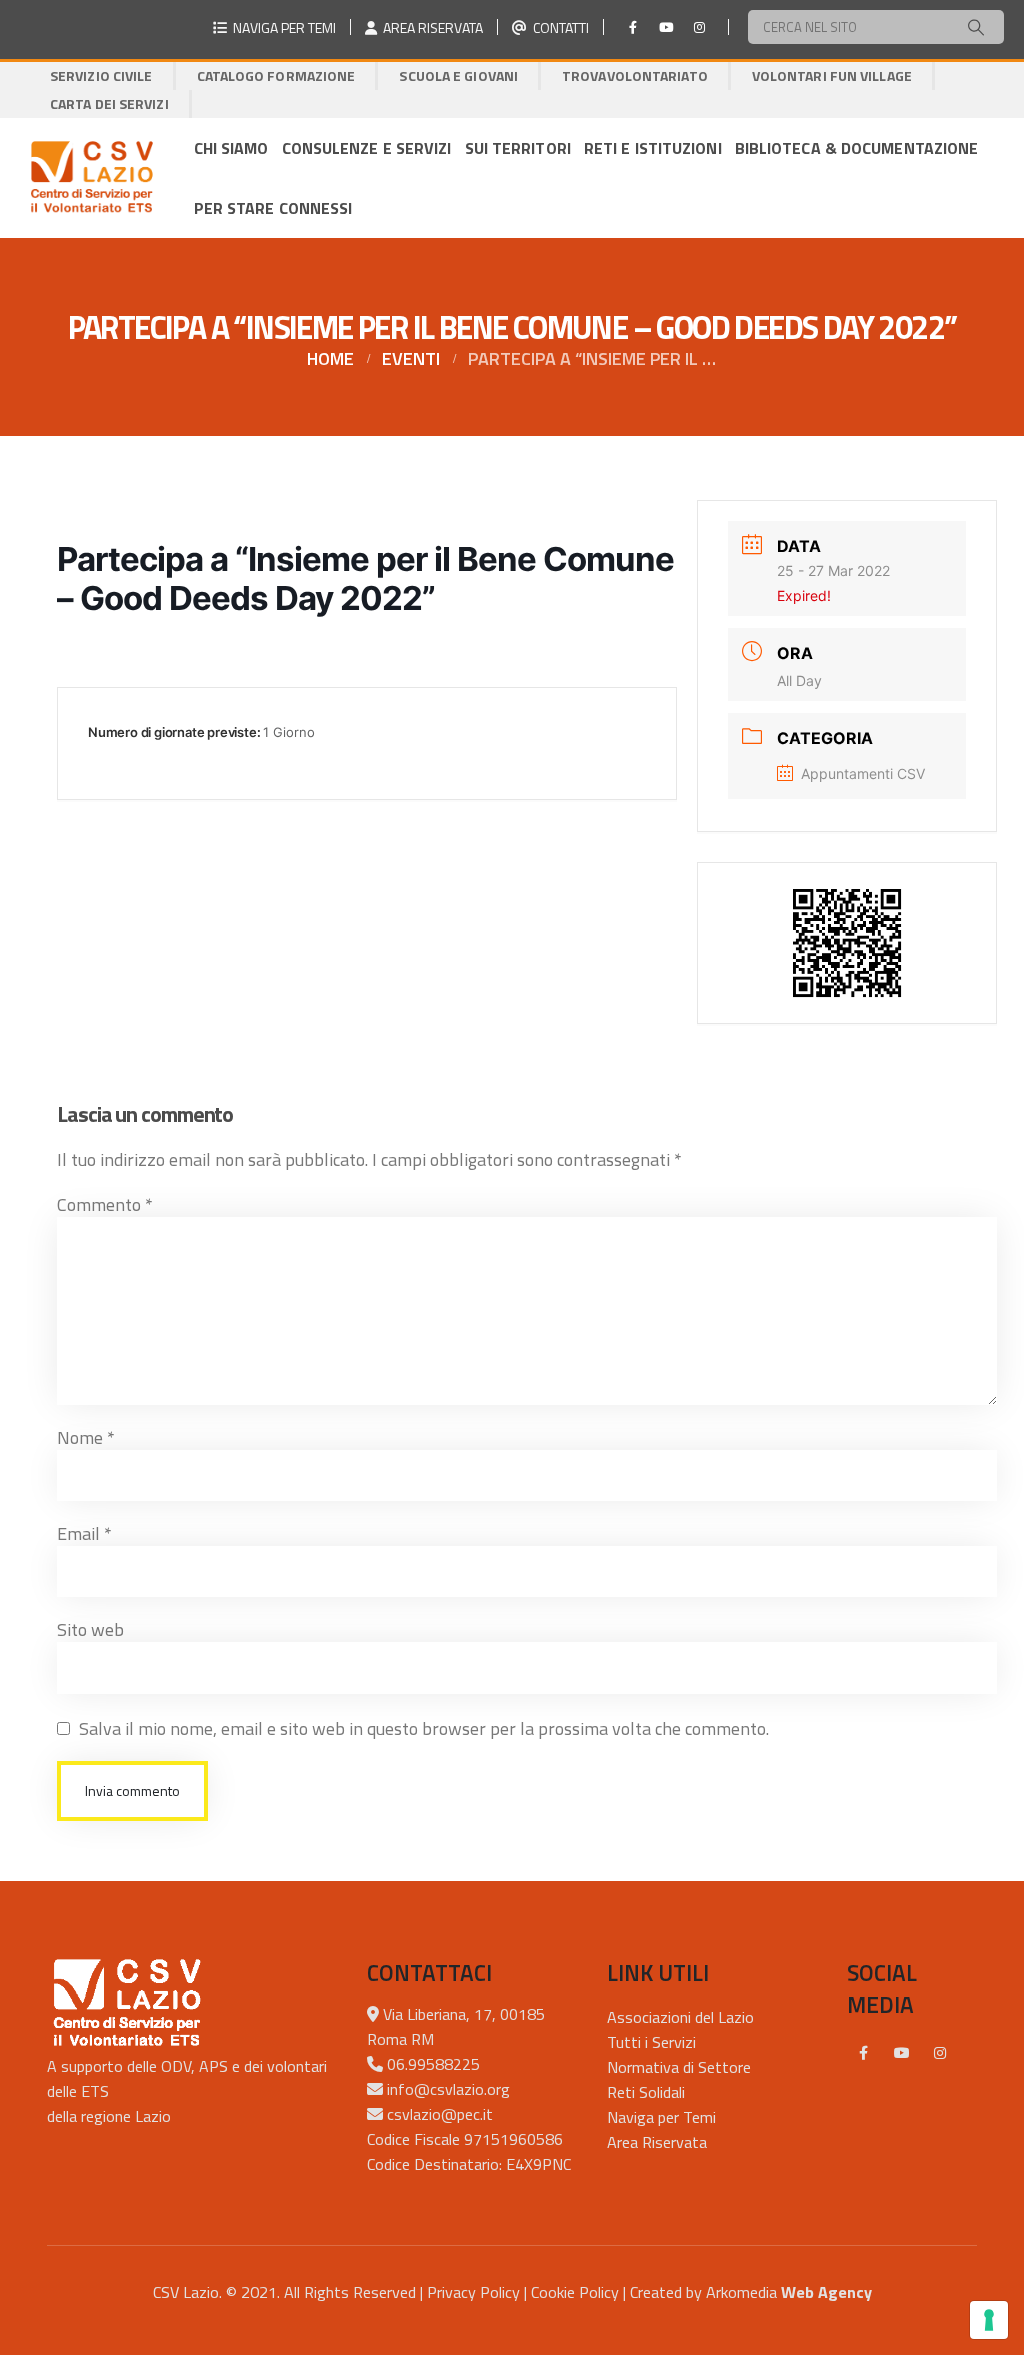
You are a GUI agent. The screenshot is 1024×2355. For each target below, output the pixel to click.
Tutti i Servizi (651, 2042)
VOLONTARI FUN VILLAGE (832, 75)
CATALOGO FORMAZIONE (276, 75)
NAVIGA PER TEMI (281, 27)
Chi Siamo (231, 148)
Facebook (864, 2053)
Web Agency (826, 2292)
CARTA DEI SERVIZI (109, 103)
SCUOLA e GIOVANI (458, 75)
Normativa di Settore (679, 2067)
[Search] (976, 27)
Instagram (940, 2053)
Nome (86, 1437)
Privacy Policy (473, 2292)
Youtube (902, 2053)
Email (84, 1533)
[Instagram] (699, 27)
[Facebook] (633, 27)
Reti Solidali (646, 2092)
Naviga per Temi (661, 2117)
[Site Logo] (91, 178)
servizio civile (101, 75)
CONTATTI (558, 27)
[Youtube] (666, 27)
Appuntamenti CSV (863, 773)
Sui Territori (518, 148)
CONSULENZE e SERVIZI (367, 148)
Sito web (90, 1629)
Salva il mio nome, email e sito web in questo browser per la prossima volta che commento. (424, 1728)
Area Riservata (657, 2142)
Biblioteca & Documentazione (857, 148)
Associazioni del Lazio (680, 2017)
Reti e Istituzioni (653, 148)
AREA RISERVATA (430, 27)
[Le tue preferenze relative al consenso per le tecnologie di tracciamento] (989, 2320)
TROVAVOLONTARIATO (635, 75)
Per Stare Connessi (273, 208)
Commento (105, 1204)
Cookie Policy (575, 2292)
